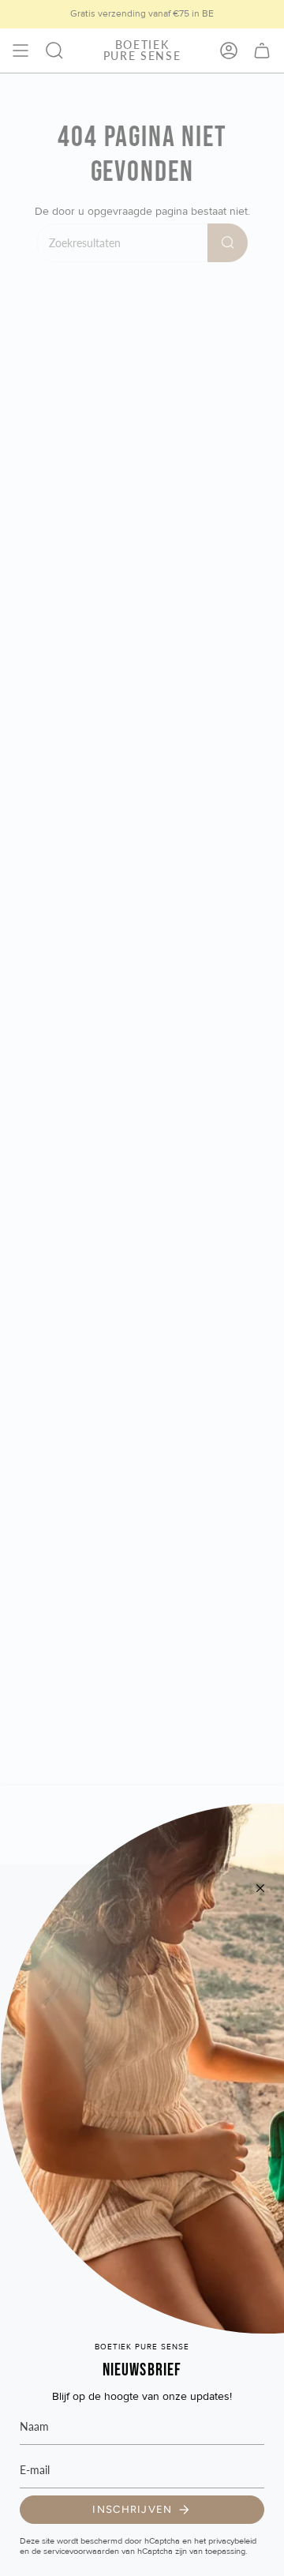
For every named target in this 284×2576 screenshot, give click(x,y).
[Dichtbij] (260, 1888)
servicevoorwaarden (81, 2551)
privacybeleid (232, 2541)
